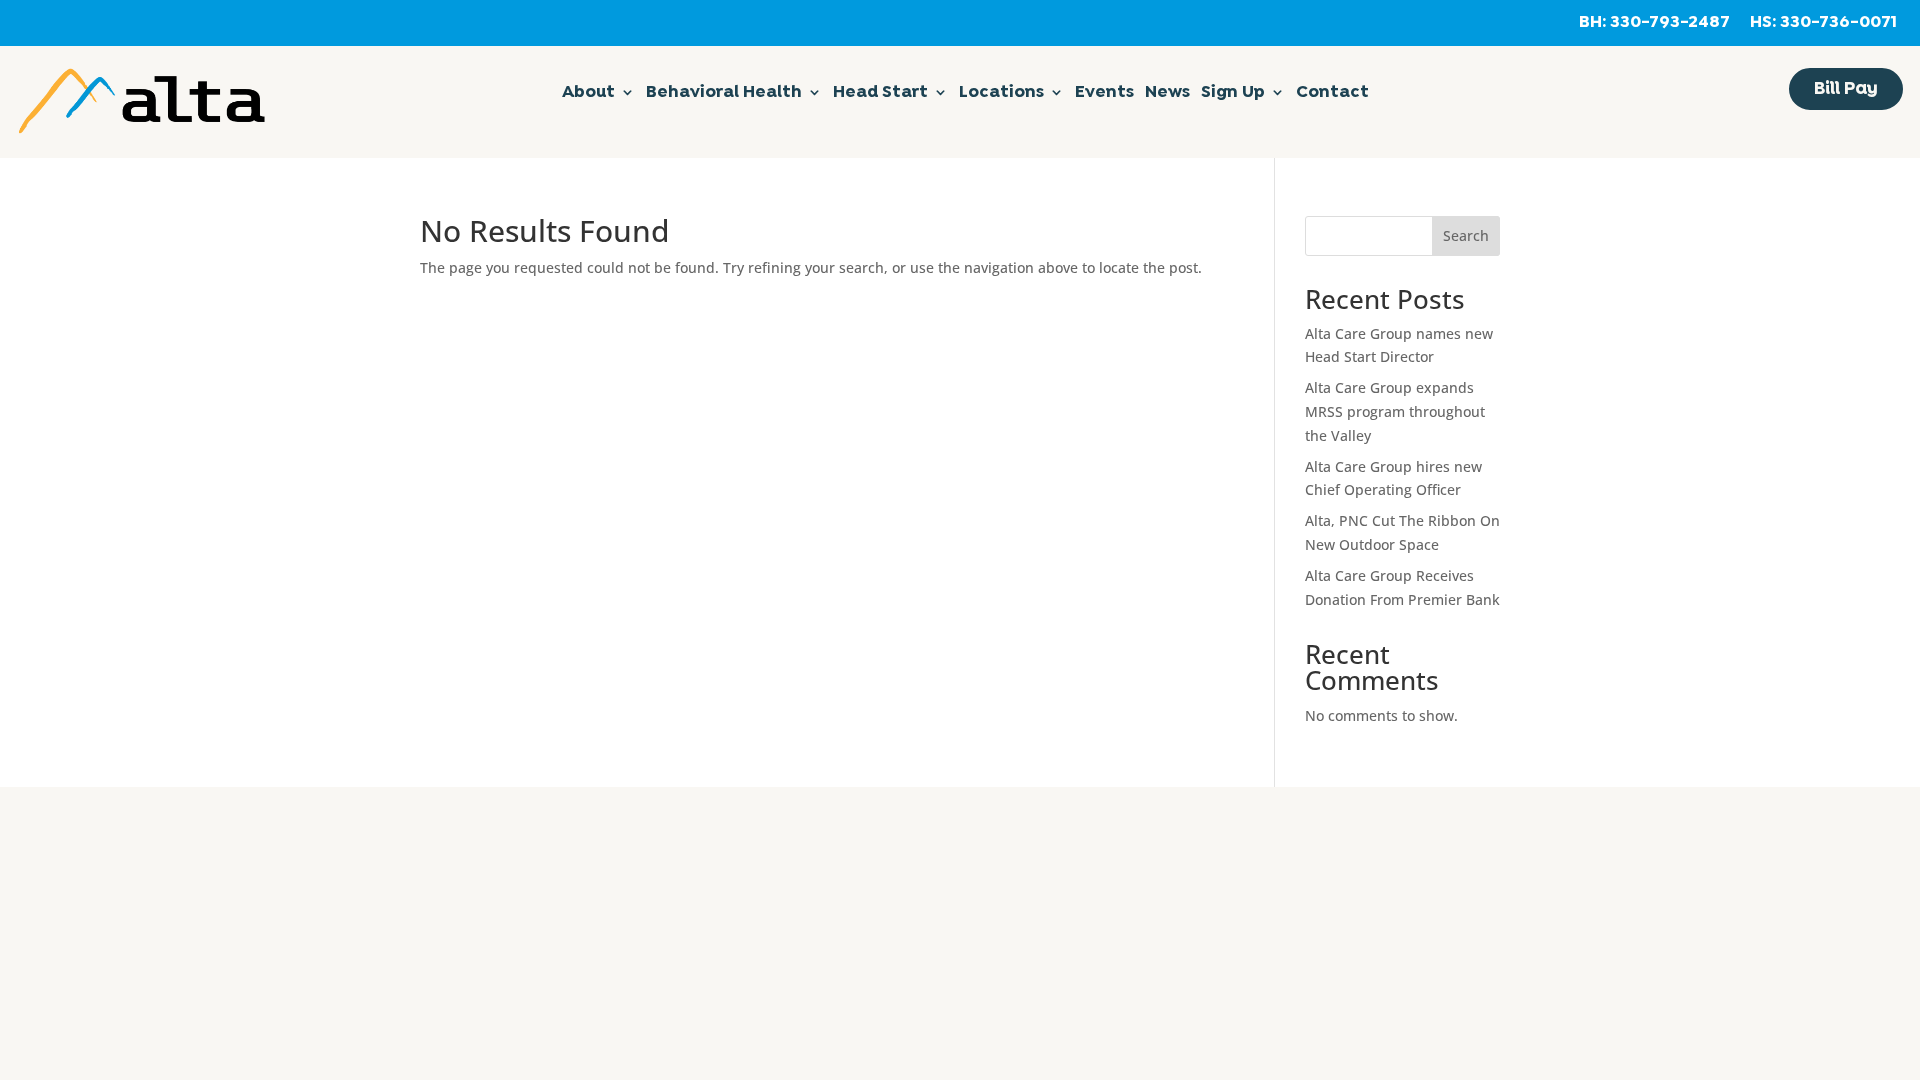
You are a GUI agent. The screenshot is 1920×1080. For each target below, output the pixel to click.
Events (1104, 94)
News (1167, 94)
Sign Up (1233, 94)
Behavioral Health (724, 94)
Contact (1332, 94)
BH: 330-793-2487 (1654, 23)
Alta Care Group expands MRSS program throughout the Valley (1395, 411)
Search (1466, 235)
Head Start (880, 94)
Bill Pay (1846, 89)
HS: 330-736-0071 (1823, 23)
